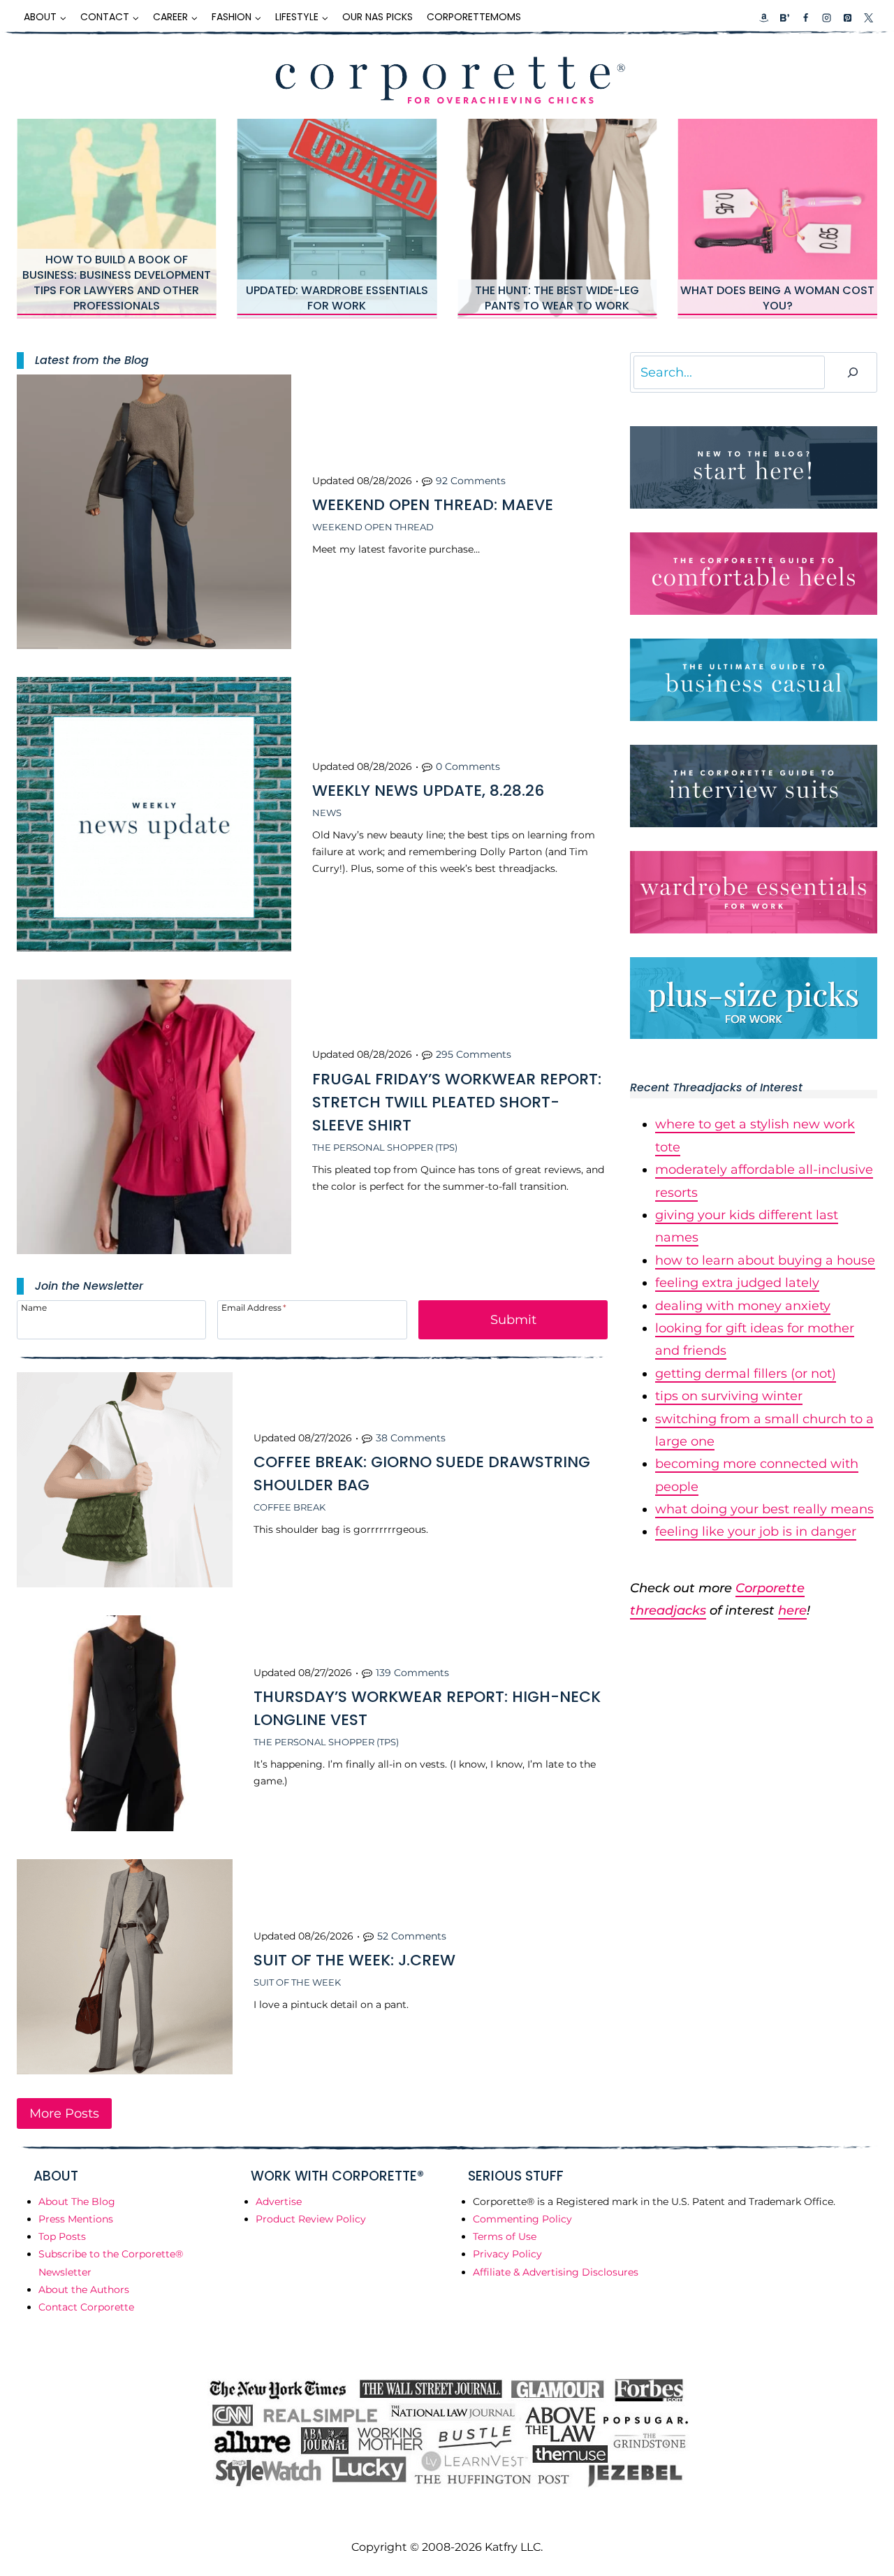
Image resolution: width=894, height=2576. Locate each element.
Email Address (254, 1307)
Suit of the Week (297, 1982)
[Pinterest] (847, 17)
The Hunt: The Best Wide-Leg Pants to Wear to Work (557, 298)
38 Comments (411, 1438)
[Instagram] (826, 17)
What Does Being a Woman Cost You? (777, 298)
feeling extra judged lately (737, 1283)
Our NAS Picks (378, 17)
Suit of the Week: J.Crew (354, 1960)
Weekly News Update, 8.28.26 (428, 791)
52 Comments (412, 1936)
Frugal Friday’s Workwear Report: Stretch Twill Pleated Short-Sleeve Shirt (457, 1102)
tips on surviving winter (729, 1396)
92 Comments (471, 481)
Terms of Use (505, 2236)
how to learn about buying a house (765, 1260)
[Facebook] (805, 17)
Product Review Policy (311, 2219)
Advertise (279, 2202)
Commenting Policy (522, 2219)
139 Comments (412, 1673)
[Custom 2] (784, 17)
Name (34, 1307)
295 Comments (474, 1054)
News (327, 813)
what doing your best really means (764, 1509)
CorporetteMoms (474, 17)
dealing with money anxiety (743, 1306)
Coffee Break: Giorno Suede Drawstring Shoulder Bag (422, 1473)
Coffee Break (290, 1507)
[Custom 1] (764, 17)
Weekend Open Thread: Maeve (433, 505)
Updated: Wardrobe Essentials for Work (337, 298)
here (792, 1610)
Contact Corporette (86, 2307)
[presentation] (117, 219)
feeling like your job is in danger (756, 1531)
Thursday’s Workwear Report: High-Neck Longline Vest (427, 1708)
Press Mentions (76, 2219)
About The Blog (77, 2202)
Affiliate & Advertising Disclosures (556, 2272)
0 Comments (468, 766)
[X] (868, 17)
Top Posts (62, 2236)
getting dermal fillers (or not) (746, 1374)
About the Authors (84, 2290)
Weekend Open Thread (373, 527)
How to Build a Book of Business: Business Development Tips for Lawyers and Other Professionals (117, 283)
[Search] (853, 373)
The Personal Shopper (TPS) (385, 1147)
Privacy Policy (507, 2254)
